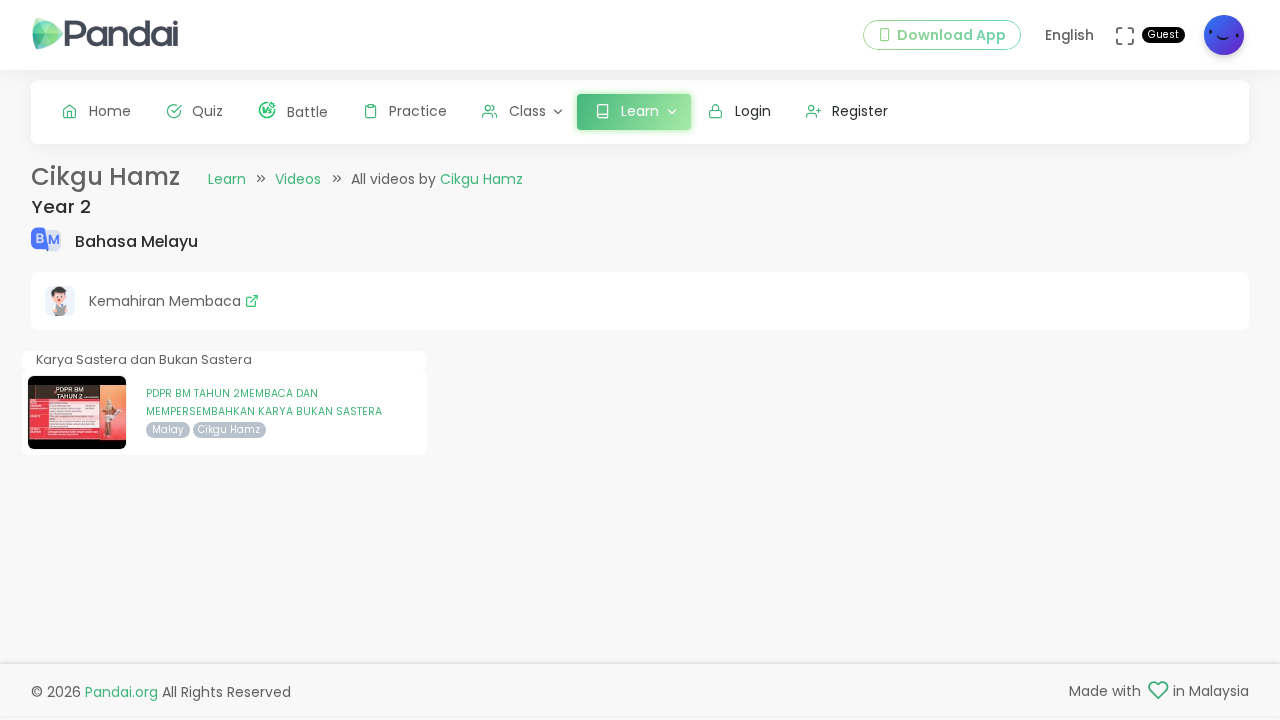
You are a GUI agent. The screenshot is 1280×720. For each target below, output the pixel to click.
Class (527, 111)
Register (860, 111)
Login (753, 111)
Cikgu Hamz (481, 179)
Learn (227, 179)
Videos (298, 179)
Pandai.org (121, 692)
